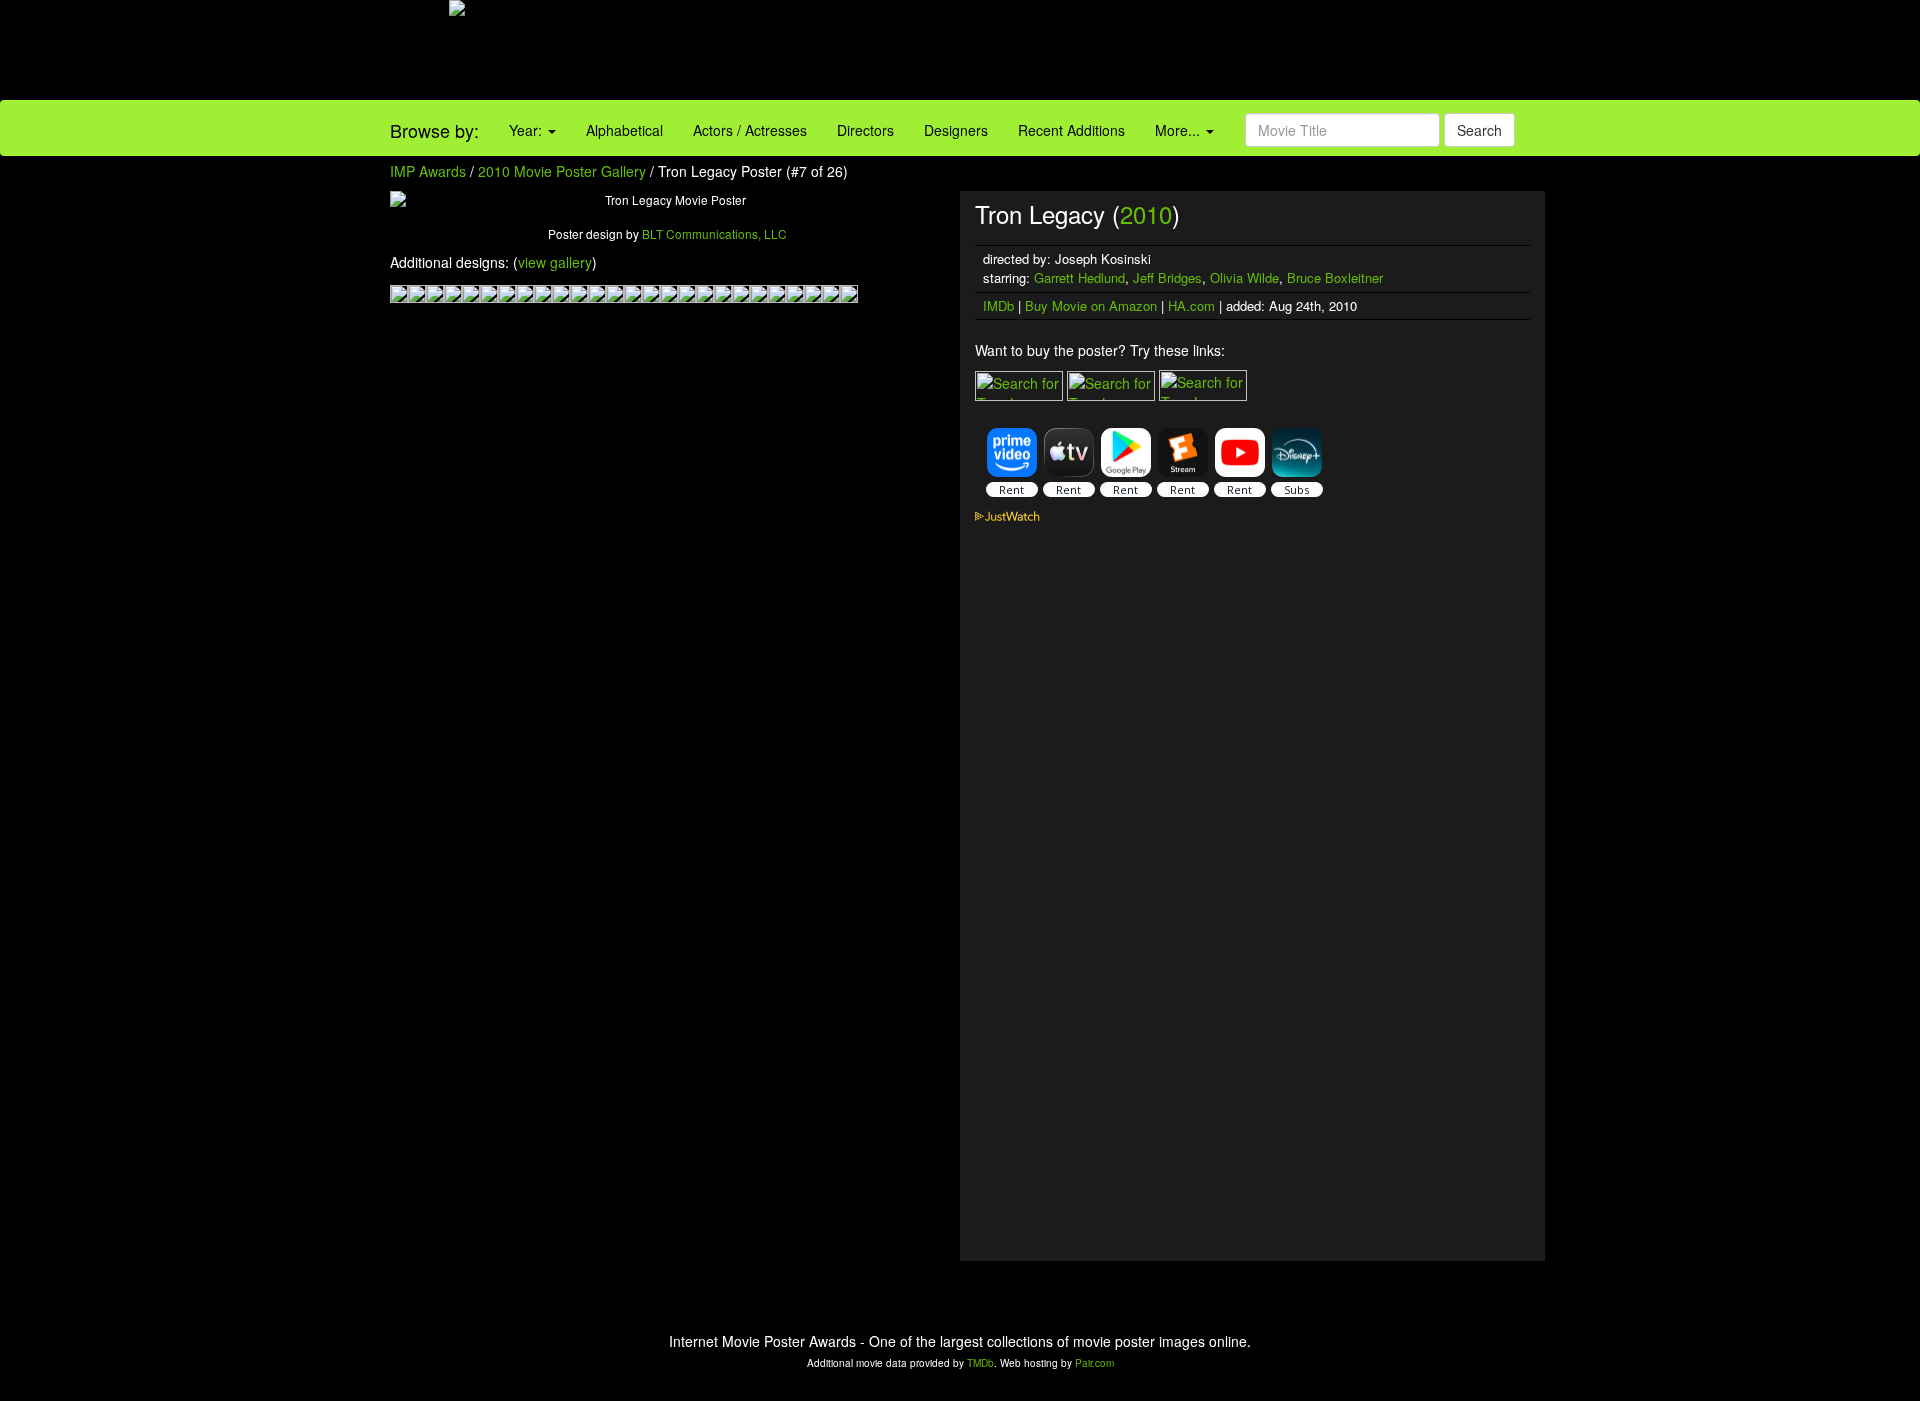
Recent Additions (1071, 130)
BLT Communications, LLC (714, 233)
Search (1479, 130)
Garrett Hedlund (1079, 277)
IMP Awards (428, 171)
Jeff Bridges (1167, 277)
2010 (1146, 213)
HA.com (1191, 305)
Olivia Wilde (1244, 277)
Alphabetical (624, 130)
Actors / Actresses (750, 130)
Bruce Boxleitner (1335, 277)
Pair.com (1094, 1363)
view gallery (555, 262)
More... (1179, 130)
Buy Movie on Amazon (1091, 305)
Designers (956, 130)
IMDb (998, 305)
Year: (527, 130)
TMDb (980, 1363)
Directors (865, 130)
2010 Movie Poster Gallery (562, 171)
